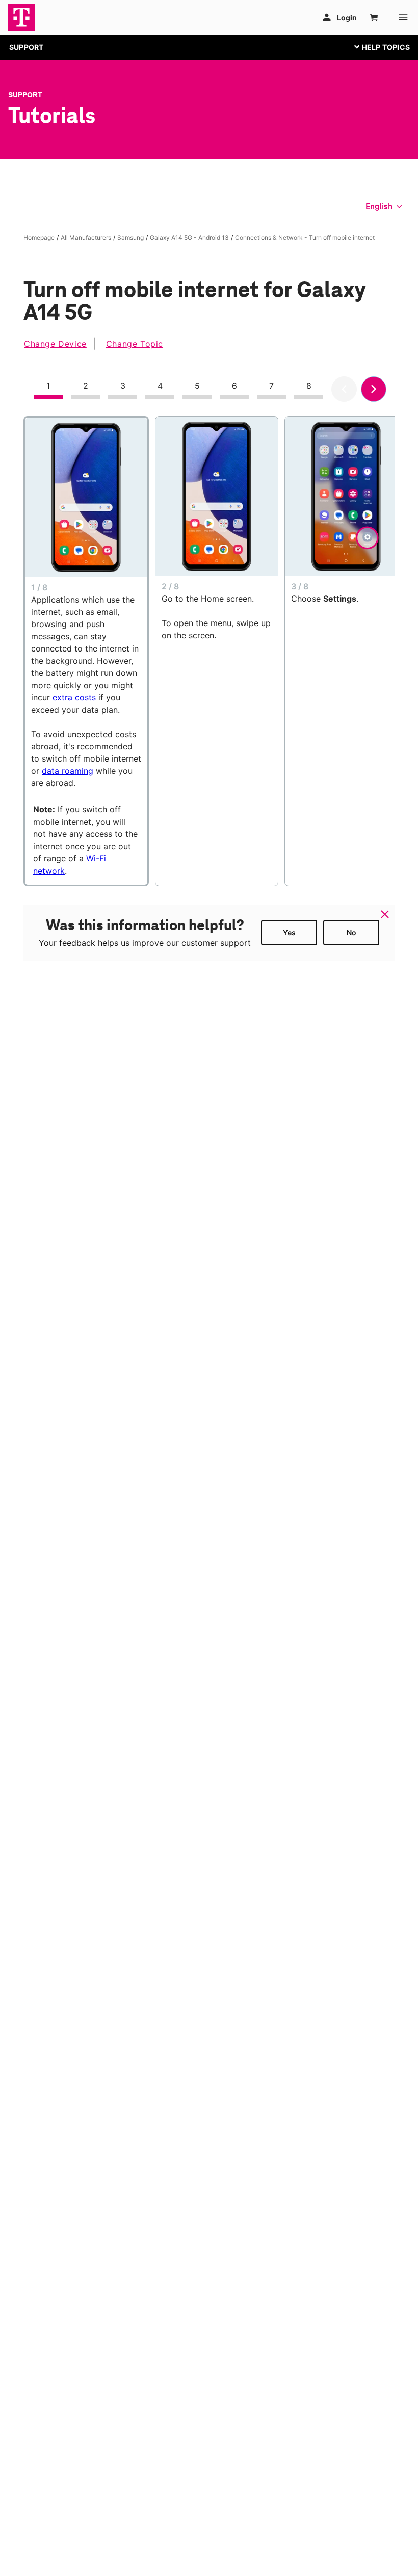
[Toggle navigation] (380, 47)
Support (25, 95)
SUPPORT (26, 47)
